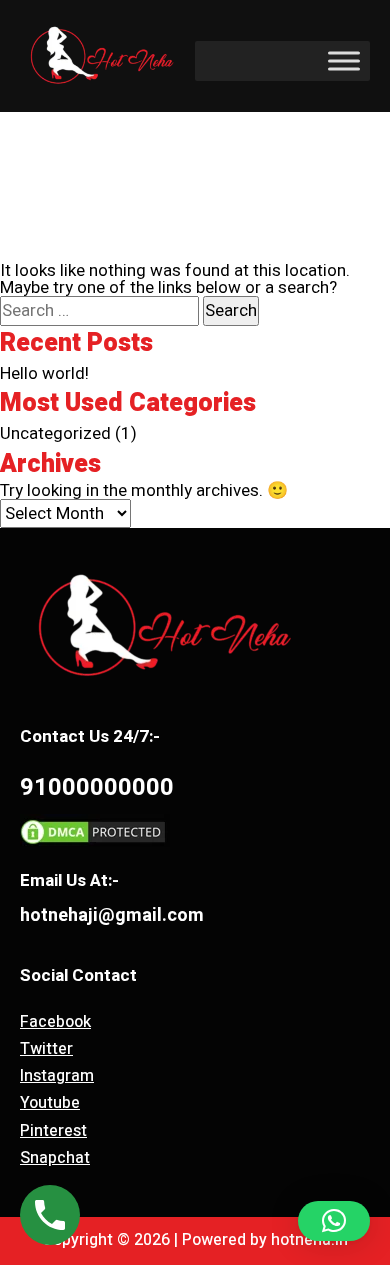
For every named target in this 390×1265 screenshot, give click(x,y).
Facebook (55, 1022)
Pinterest (53, 1131)
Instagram (57, 1076)
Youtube (50, 1103)
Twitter (46, 1049)
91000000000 (97, 787)
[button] (334, 1221)
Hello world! (44, 373)
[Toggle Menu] (344, 61)
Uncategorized (55, 433)
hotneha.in (309, 1240)
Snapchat (55, 1158)
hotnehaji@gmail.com (112, 915)
